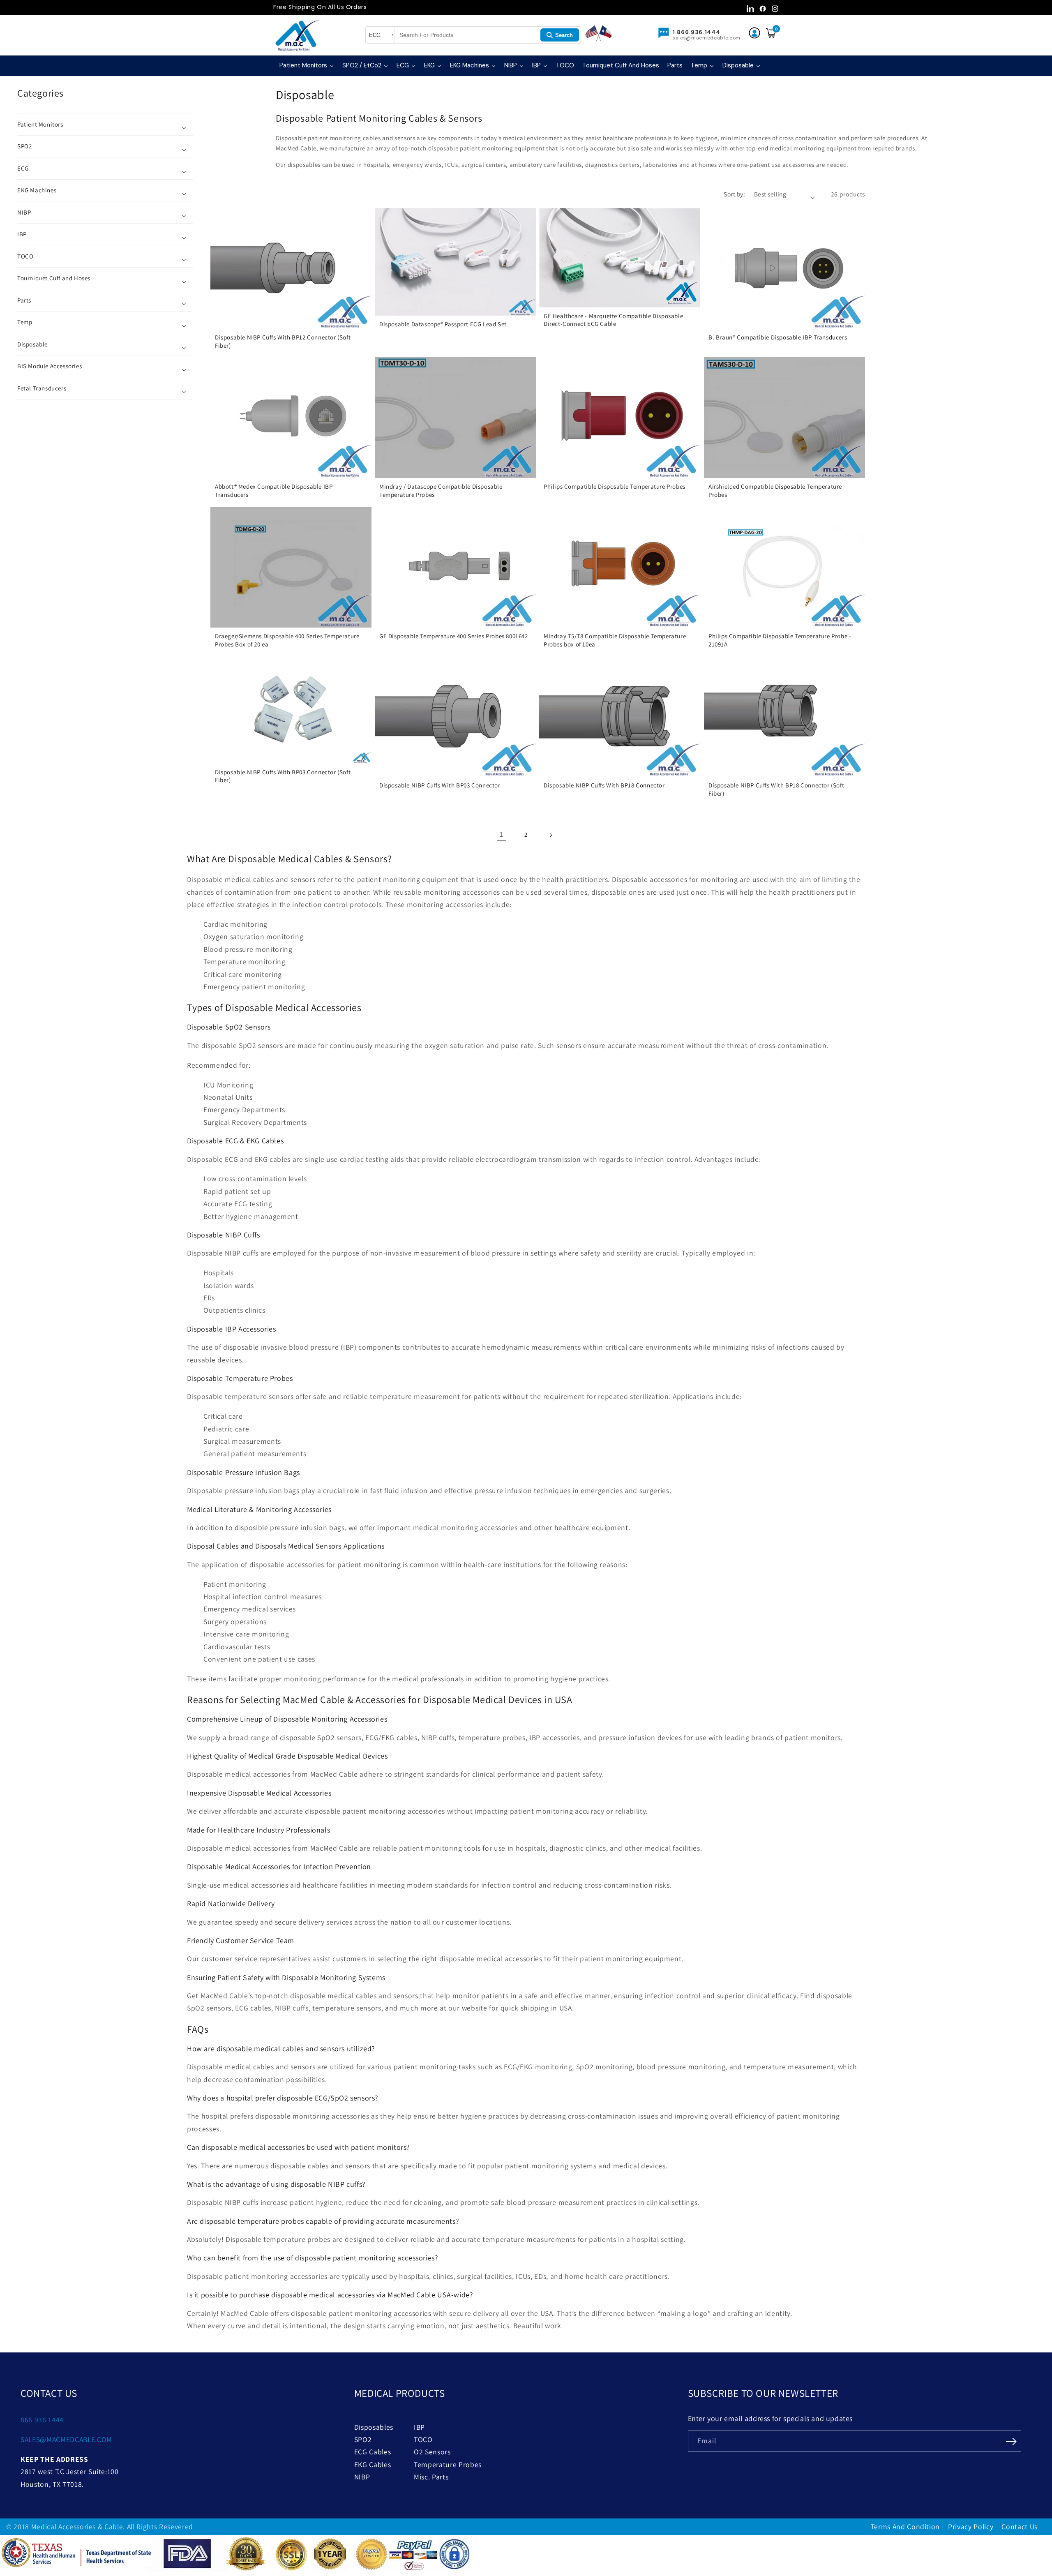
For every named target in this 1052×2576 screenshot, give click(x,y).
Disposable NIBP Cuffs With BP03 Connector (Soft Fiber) (283, 776)
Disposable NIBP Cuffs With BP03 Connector (440, 785)
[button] (105, 124)
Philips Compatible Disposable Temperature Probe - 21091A (780, 640)
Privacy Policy (971, 2526)
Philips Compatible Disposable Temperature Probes (615, 487)
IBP (419, 2427)
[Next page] (550, 834)
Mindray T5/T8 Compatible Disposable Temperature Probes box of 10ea (615, 640)
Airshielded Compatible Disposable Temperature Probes (775, 491)
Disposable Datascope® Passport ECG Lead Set (443, 324)
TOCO (423, 2439)
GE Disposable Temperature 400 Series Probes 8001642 (454, 636)
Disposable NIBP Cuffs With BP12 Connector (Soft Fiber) (283, 341)
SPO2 (363, 2439)
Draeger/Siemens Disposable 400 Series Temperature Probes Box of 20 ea (287, 640)
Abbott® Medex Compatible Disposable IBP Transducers (274, 491)
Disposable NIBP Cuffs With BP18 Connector (604, 785)
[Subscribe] (1011, 2440)
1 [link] (502, 834)
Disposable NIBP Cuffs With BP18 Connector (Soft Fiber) (776, 789)
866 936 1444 (42, 2420)
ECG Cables (373, 2452)
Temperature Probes (448, 2464)
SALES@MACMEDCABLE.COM (66, 2439)
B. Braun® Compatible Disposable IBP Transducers (778, 337)
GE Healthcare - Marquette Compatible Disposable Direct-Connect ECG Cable (613, 320)
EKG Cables (373, 2464)
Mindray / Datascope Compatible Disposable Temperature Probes (441, 491)
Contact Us (1020, 2526)
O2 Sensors (432, 2452)
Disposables (374, 2427)
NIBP (362, 2477)
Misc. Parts (431, 2477)
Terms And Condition (906, 2526)
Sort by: (734, 194)
